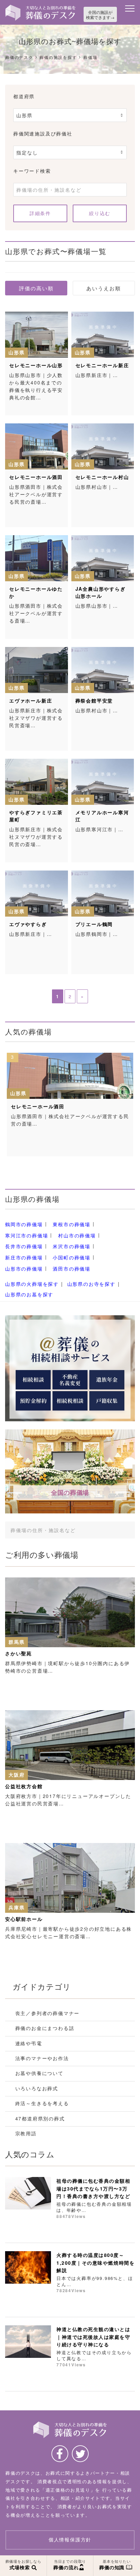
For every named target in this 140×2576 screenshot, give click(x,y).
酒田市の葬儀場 (72, 1269)
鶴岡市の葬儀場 (24, 1224)
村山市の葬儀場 (77, 1235)
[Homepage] (40, 7)
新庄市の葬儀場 (24, 1257)
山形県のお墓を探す (29, 1294)
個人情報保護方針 (70, 2540)
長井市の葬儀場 (24, 1247)
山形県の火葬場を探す (32, 1284)
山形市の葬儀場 (24, 1269)
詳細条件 (40, 213)
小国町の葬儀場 (72, 1257)
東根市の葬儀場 (72, 1224)
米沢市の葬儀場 (72, 1247)
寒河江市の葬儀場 (27, 1235)
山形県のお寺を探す (91, 1284)
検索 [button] (120, 1530)
